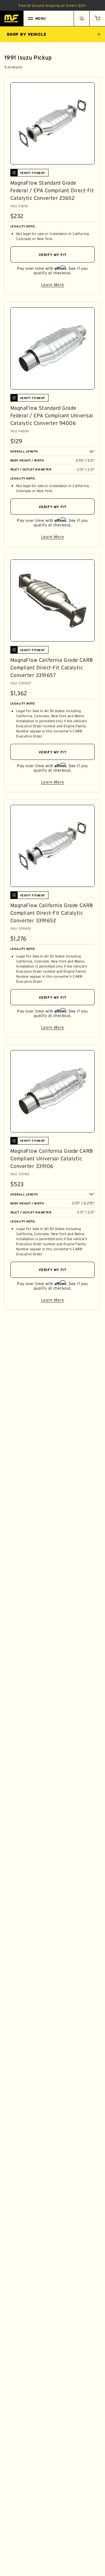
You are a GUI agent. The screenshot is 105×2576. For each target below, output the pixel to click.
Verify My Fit (53, 255)
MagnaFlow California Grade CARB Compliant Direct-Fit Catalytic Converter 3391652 (52, 913)
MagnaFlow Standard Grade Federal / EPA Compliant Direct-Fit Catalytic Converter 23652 (52, 191)
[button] (97, 19)
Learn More (68, 286)
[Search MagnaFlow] (81, 19)
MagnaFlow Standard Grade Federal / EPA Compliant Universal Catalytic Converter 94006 (52, 416)
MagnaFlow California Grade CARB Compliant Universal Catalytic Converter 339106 (52, 1159)
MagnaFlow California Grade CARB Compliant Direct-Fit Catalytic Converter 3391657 (52, 668)
